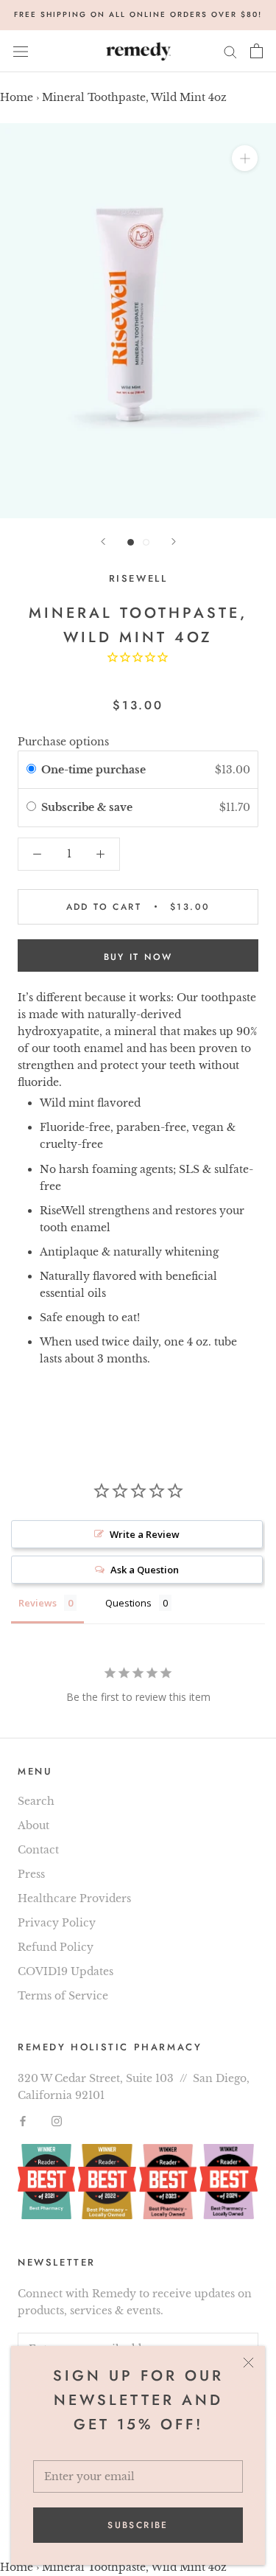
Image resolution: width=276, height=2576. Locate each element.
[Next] (174, 542)
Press (31, 1874)
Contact (38, 1850)
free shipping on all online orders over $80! (138, 14)
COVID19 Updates (66, 1971)
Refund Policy (56, 1947)
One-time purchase (93, 770)
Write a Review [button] (145, 1534)
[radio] (31, 770)
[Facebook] (23, 2121)
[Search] (230, 51)
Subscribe (138, 2525)
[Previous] (103, 542)
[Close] (248, 2363)
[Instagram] (57, 2121)
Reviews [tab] (38, 1603)
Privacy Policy (57, 1923)
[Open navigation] (21, 51)
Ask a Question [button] (145, 1570)
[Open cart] (256, 51)
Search (36, 1801)
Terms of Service (63, 1996)
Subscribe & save (88, 807)
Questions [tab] (128, 1603)
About (33, 1825)
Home (17, 97)
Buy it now (138, 957)
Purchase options (63, 742)
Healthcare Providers (74, 1898)
